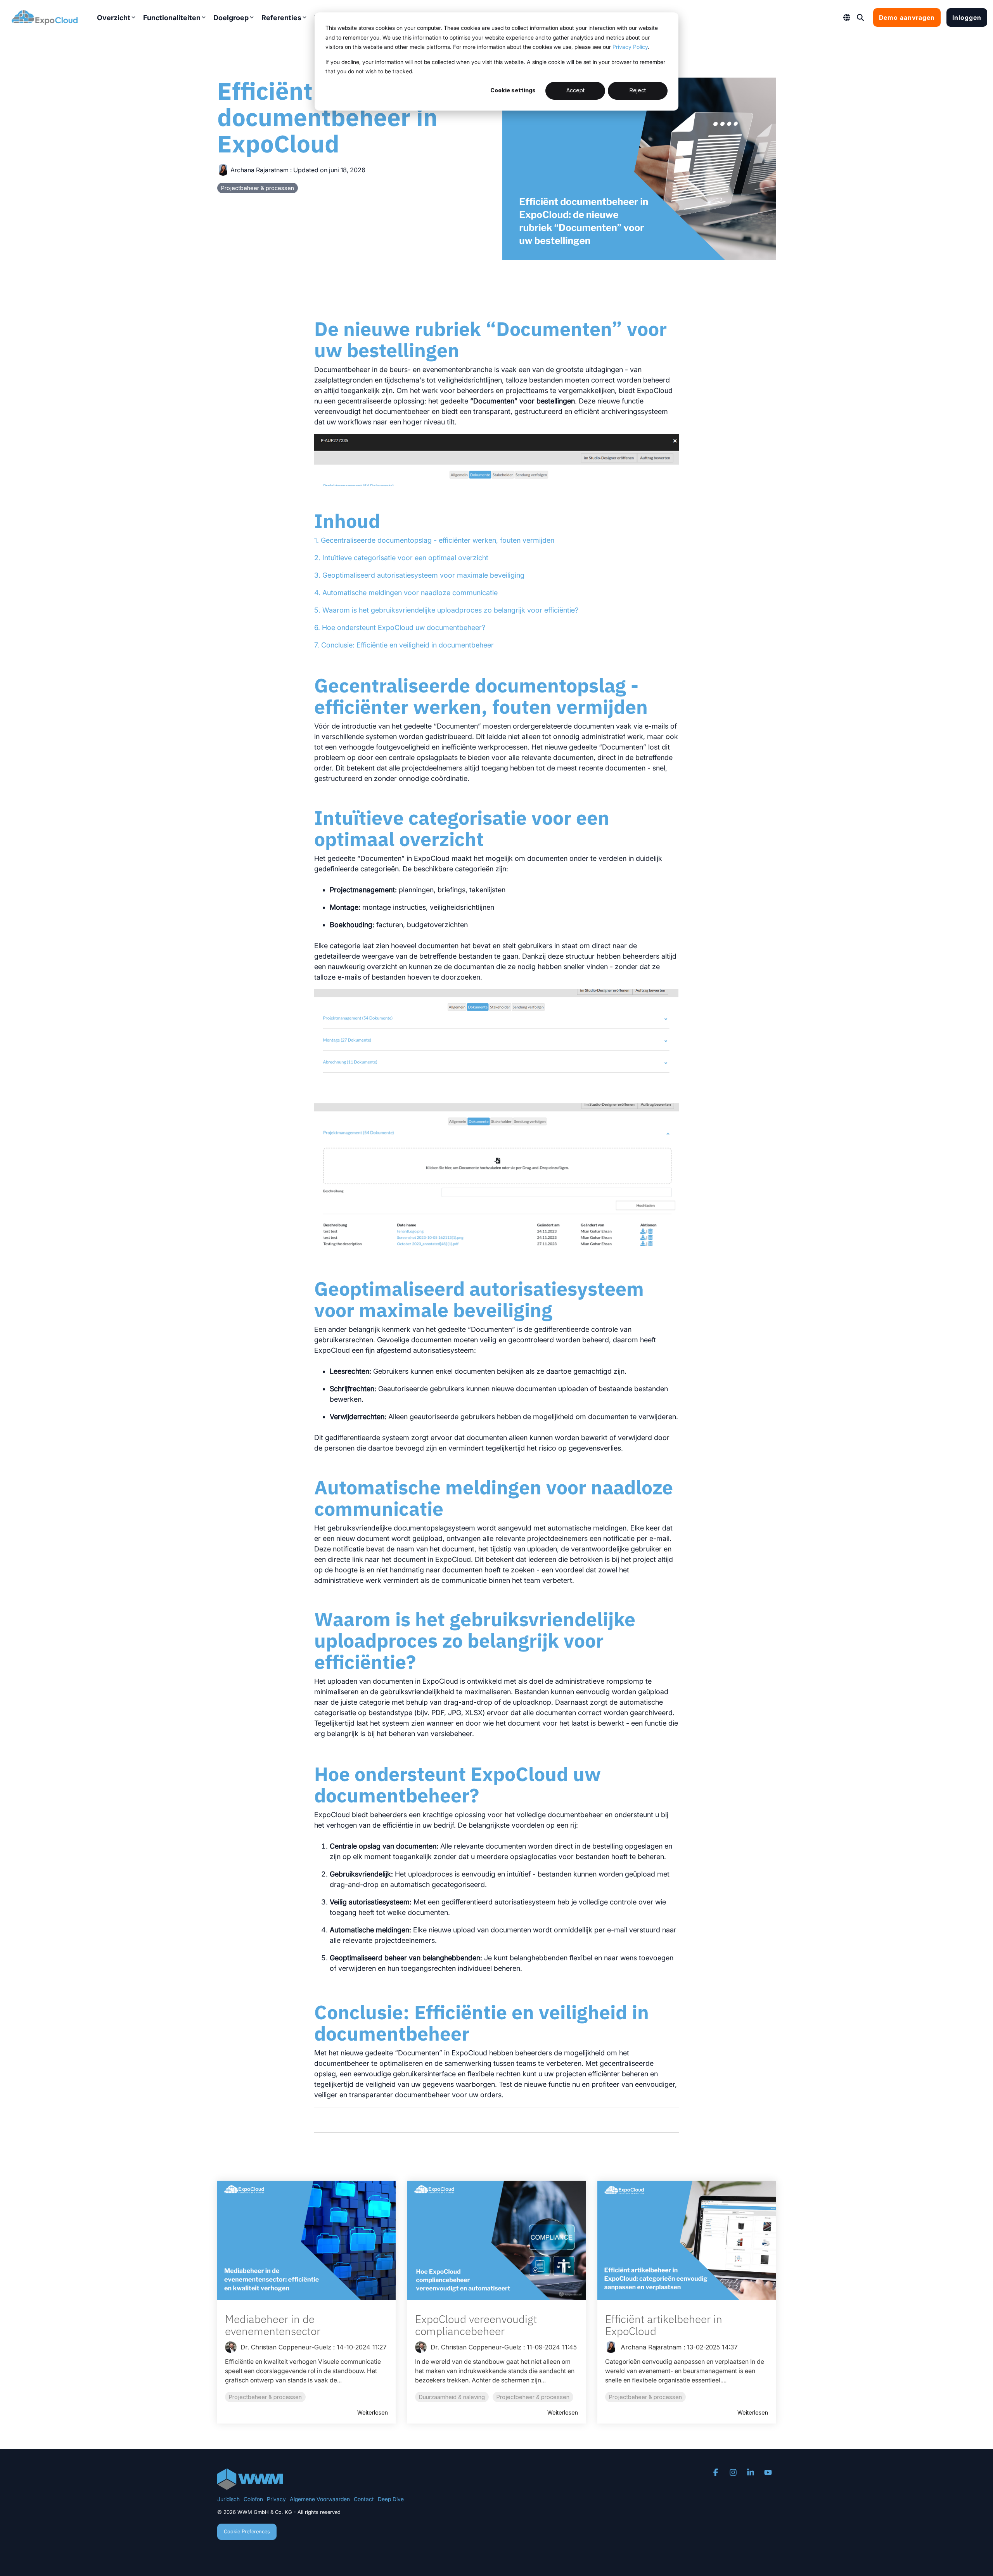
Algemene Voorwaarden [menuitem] (320, 2499)
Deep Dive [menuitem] (391, 2499)
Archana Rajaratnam (259, 170)
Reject (638, 90)
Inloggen (967, 17)
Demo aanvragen (907, 17)
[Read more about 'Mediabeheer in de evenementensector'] (306, 2240)
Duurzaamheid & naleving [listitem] (452, 2397)
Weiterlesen (373, 2413)
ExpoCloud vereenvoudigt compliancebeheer (476, 2325)
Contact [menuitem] (364, 2499)
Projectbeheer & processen (258, 188)
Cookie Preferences (247, 2531)
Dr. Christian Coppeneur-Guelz (285, 2347)
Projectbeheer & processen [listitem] (265, 2397)
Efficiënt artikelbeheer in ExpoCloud (664, 2325)
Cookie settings (513, 90)
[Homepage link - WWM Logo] (250, 2485)
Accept (575, 90)
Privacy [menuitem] (276, 2499)
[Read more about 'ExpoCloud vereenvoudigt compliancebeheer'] (496, 2240)
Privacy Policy (630, 47)
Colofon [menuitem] (253, 2499)
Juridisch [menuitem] (228, 2499)
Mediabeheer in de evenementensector (273, 2325)
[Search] (860, 17)
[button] (717, 2473)
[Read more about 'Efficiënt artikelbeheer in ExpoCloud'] (687, 2240)
